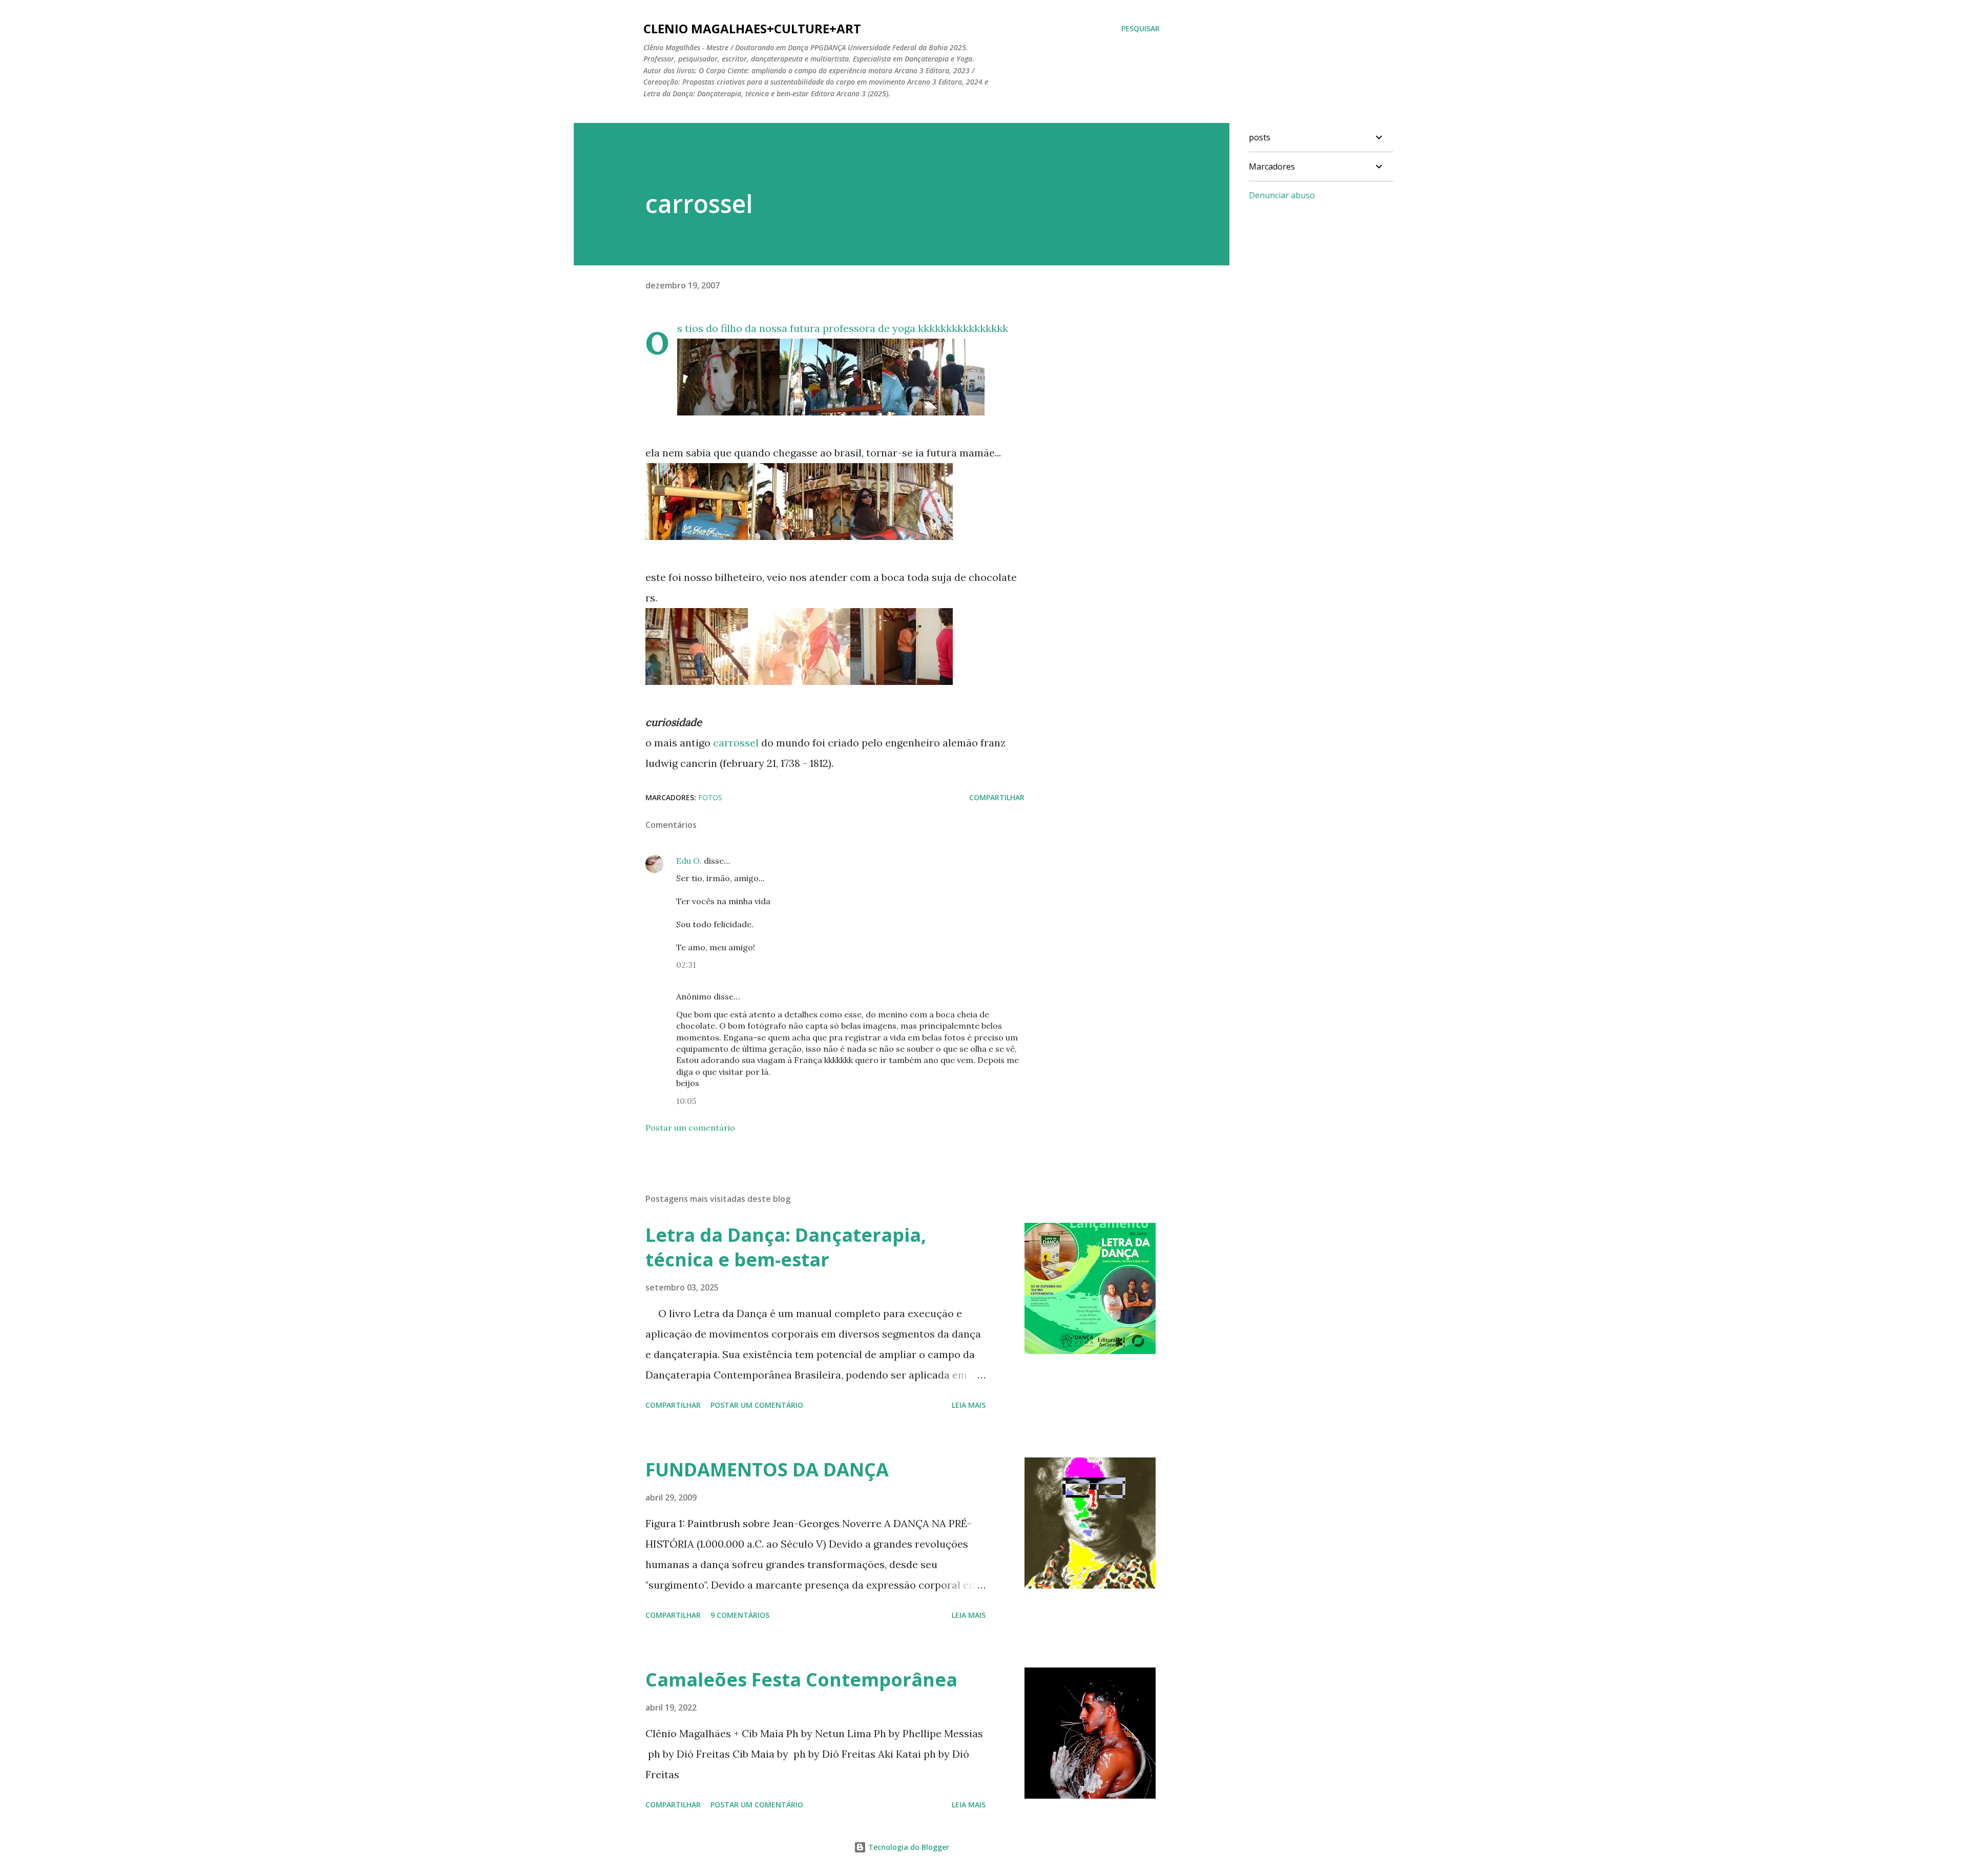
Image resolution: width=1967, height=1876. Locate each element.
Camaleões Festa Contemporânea (801, 1680)
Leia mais (969, 1405)
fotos (710, 797)
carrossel (736, 743)
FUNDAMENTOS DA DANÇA (767, 1469)
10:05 (686, 1101)
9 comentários (740, 1615)
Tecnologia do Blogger (908, 1847)
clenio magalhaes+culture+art (752, 28)
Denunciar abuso (1282, 195)
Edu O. (689, 861)
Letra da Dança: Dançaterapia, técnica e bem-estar (786, 1247)
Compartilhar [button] (997, 797)
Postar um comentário (690, 1128)
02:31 (686, 965)
